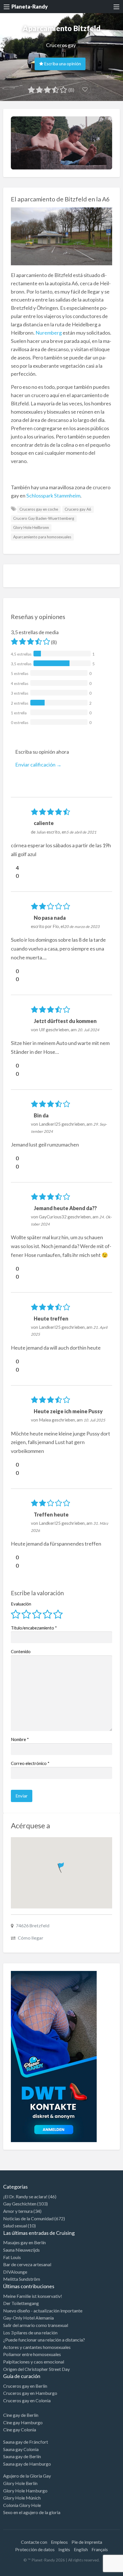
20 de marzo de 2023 (82, 927)
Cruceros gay (61, 45)
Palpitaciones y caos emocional (34, 2362)
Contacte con (34, 2542)
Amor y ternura (18, 2211)
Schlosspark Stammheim (53, 496)
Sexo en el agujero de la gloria (32, 2512)
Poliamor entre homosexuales (32, 2354)
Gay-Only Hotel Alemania (28, 2318)
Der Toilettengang (21, 2303)
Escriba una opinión (62, 64)
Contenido (21, 1651)
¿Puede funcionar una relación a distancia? (44, 2340)
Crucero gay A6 (78, 509)
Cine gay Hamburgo (23, 2422)
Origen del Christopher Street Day (36, 2369)
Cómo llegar (30, 1938)
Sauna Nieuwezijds (21, 2250)
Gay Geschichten (20, 2204)
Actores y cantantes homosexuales (37, 2347)
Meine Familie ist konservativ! (33, 2296)
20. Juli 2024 (88, 1030)
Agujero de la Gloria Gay (27, 2476)
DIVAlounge (15, 2272)
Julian (41, 832)
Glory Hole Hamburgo (25, 2491)
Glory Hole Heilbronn (31, 527)
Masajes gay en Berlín (24, 2242)
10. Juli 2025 (94, 1420)
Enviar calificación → (38, 765)
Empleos (59, 2542)
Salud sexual (15, 2226)
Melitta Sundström (22, 2279)
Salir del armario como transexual (36, 2325)
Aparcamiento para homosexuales (42, 537)
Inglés (64, 2549)
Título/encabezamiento (34, 1628)
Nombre (20, 1739)
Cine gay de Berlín (21, 2415)
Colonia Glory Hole (22, 2505)
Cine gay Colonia (20, 2430)
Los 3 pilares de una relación (30, 2333)
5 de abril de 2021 (81, 832)
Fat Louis (12, 2257)
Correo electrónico (30, 1763)
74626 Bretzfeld (33, 1925)
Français (100, 2549)
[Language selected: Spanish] (100, 2570)
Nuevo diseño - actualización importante (43, 2311)
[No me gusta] (13, 876)
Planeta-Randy (30, 7)
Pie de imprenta (87, 2542)
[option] (97, 2571)
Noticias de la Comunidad (28, 2218)
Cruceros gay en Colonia (27, 2400)
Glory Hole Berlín (20, 2483)
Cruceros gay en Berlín (25, 2386)
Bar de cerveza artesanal (27, 2264)
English (81, 2549)
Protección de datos (35, 2549)
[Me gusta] (13, 868)
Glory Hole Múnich (22, 2498)
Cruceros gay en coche (39, 509)
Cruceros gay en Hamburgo (30, 2393)
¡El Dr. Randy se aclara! (25, 2196)
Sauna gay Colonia (21, 2449)
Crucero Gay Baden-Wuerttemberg (44, 518)
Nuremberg (49, 333)
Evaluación (21, 1604)
